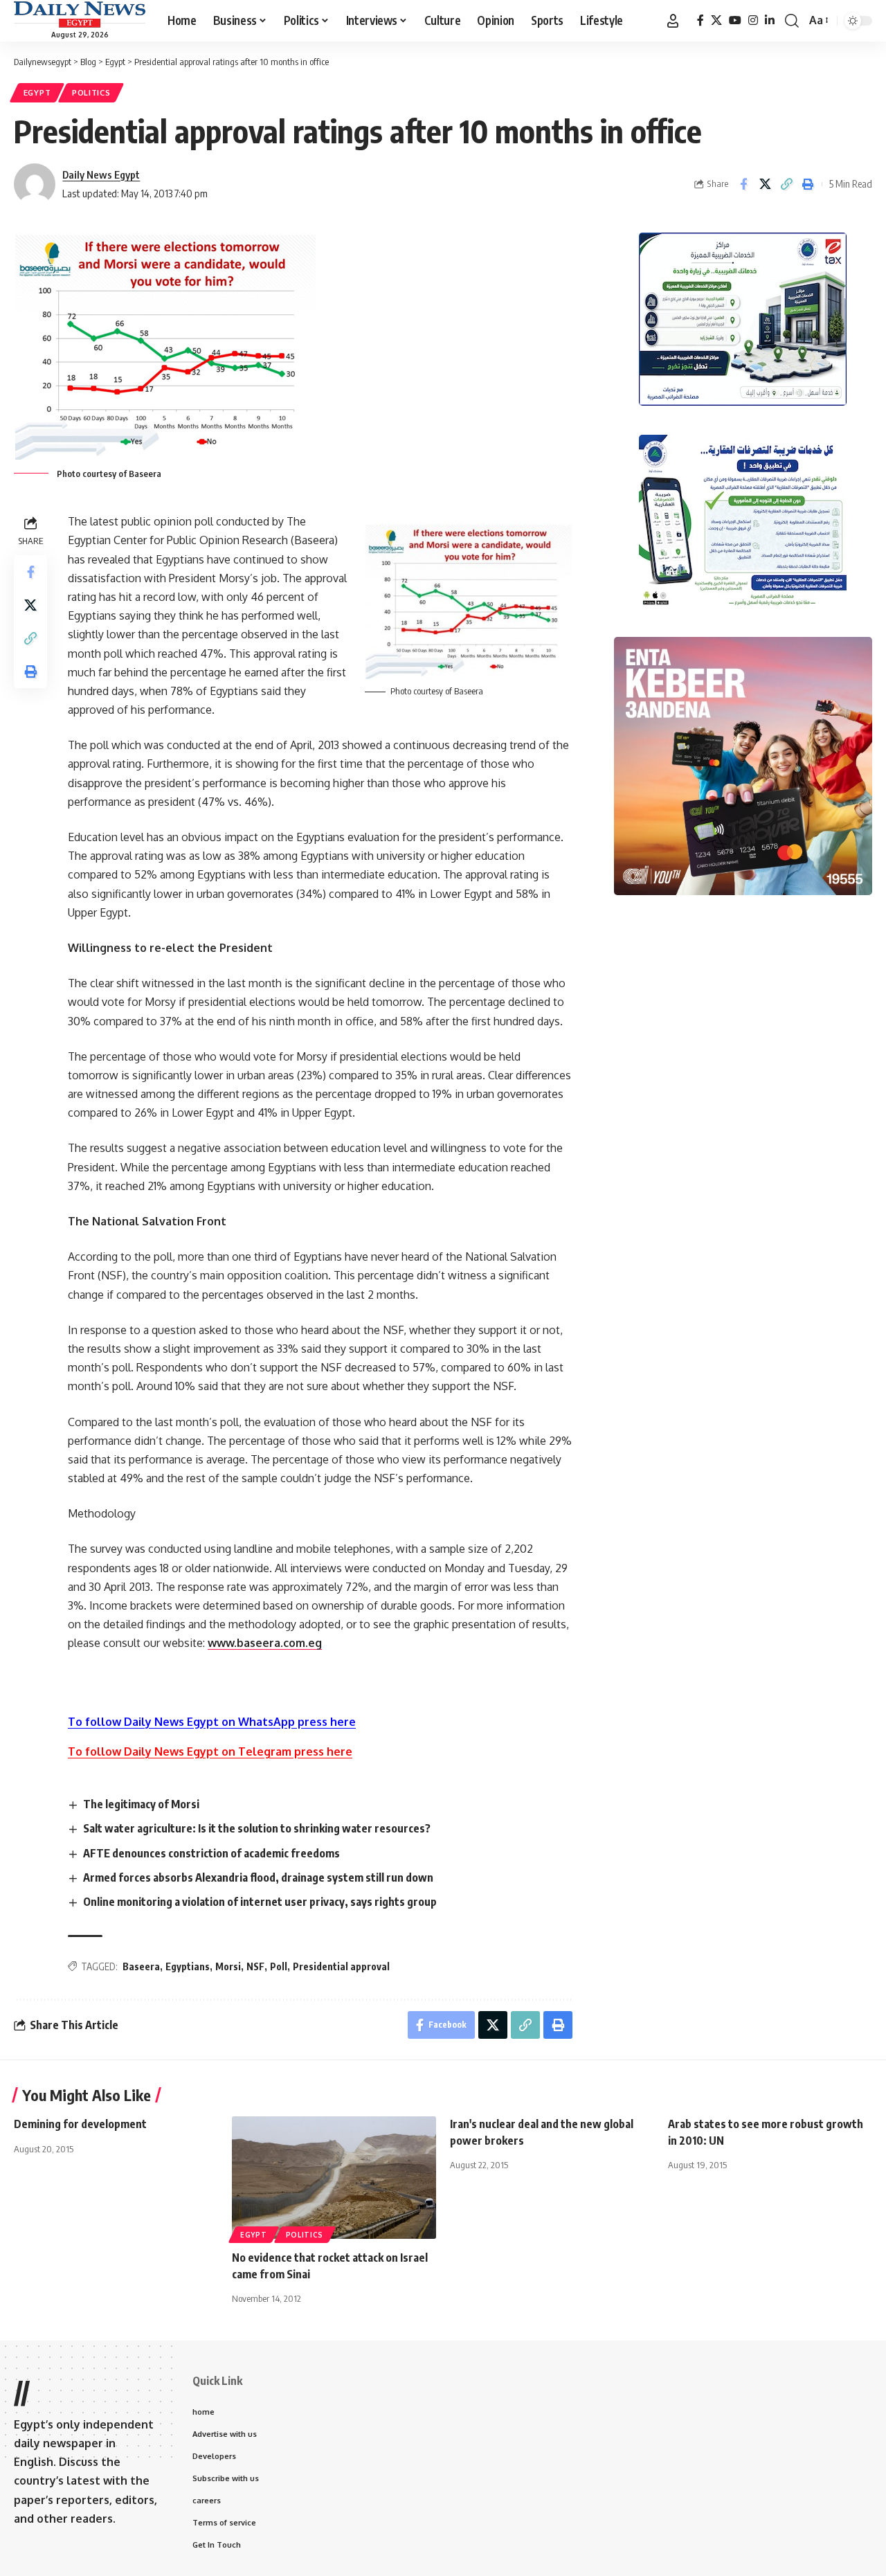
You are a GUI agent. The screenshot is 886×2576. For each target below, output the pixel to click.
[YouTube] (735, 20)
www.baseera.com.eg (265, 1643)
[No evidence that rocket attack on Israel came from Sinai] (334, 2178)
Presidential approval (341, 1966)
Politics (91, 92)
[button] (673, 21)
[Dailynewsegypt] (80, 15)
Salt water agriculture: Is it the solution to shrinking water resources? (257, 1828)
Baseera (141, 1966)
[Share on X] (765, 184)
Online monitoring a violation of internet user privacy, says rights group (260, 1902)
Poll (279, 1966)
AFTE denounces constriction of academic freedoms (211, 1853)
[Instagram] (753, 20)
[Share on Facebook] (743, 184)
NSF (255, 1966)
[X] (716, 20)
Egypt (37, 92)
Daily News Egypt (101, 174)
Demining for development (80, 2124)
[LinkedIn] (770, 20)
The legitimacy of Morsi (141, 1804)
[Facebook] (700, 20)
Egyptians (188, 1966)
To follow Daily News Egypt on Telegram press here (210, 1751)
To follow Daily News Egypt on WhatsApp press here (212, 1722)
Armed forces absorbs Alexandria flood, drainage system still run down (258, 1877)
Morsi (228, 1966)
